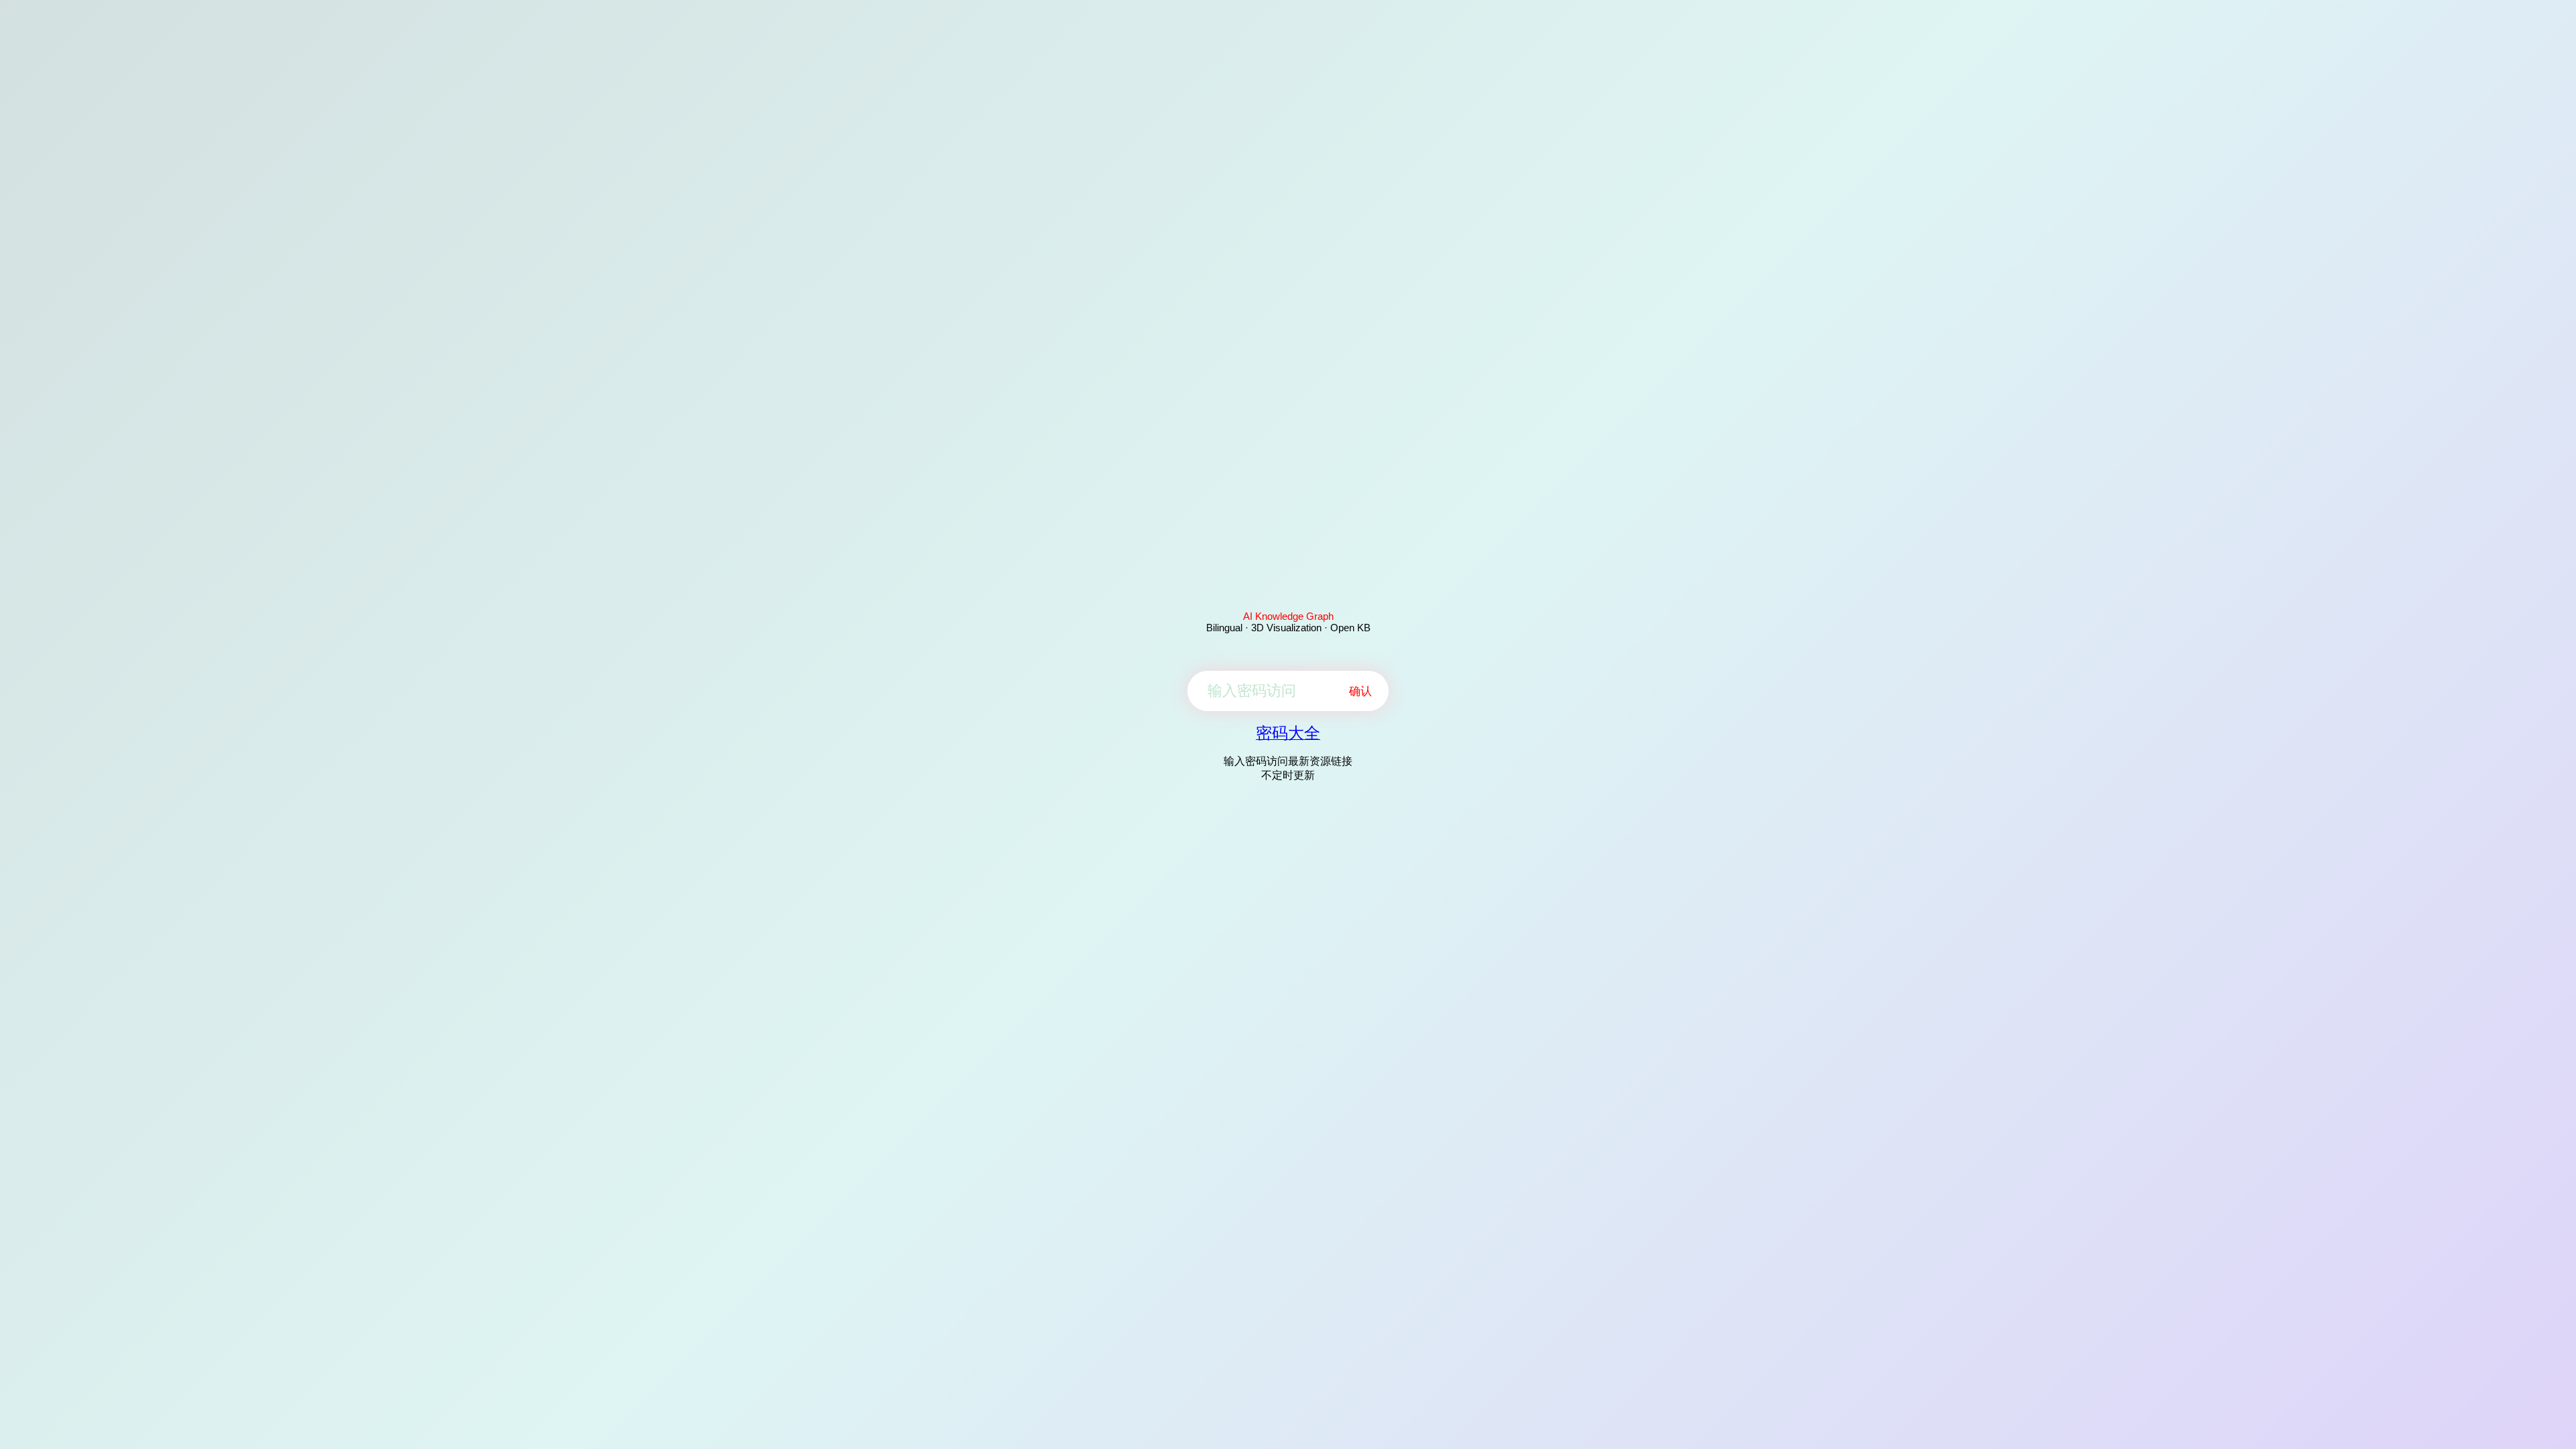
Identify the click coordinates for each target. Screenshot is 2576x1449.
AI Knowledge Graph (1288, 616)
